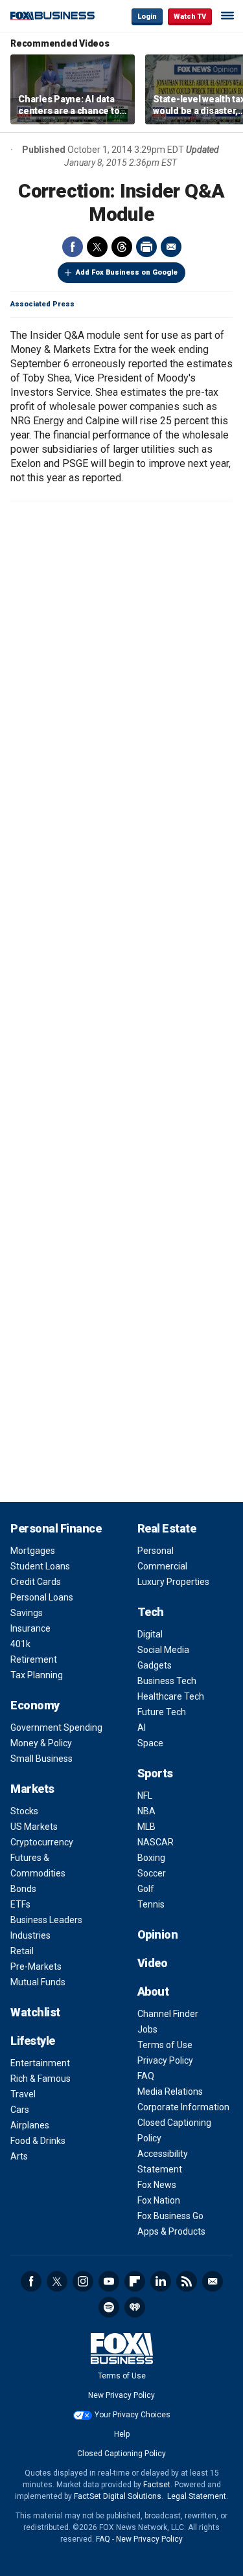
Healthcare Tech (171, 1696)
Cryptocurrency (42, 1842)
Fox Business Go (170, 2216)
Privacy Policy (165, 2060)
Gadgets (155, 1665)
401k (20, 1644)
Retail (22, 1951)
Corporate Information (183, 2107)
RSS (187, 2281)
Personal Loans (42, 1597)
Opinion (158, 1934)
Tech (151, 1612)
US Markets (34, 1827)
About (153, 1991)
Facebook (73, 247)
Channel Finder (168, 2014)
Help (122, 2434)
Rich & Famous (40, 2079)
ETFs (20, 1904)
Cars (20, 2110)
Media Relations (170, 2092)
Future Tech (162, 1712)
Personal (156, 1551)
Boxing (151, 1858)
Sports (155, 1773)
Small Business (41, 1759)
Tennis (151, 1904)
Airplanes (30, 2125)
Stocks (24, 1811)
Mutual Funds (38, 1982)
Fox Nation (159, 2200)
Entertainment (40, 2063)
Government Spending (56, 1727)
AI (142, 1727)
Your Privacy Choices (133, 2415)
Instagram (83, 2281)
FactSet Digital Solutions (118, 2496)
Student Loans (40, 1566)
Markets (32, 1789)
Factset (157, 2485)
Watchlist (35, 2012)
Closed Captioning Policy (121, 2454)
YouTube (109, 2281)
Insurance (30, 1628)
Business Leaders (46, 1920)
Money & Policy (41, 1743)
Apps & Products (171, 2231)
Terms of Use (165, 2045)
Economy (35, 1705)
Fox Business (52, 16)
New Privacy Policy (121, 2395)
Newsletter (213, 2281)
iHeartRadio (135, 2307)
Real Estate (167, 1528)
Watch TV (190, 17)
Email (171, 247)
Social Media (163, 1650)
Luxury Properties (173, 1582)
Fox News (157, 2185)
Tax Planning (37, 1675)
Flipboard (135, 2281)
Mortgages (33, 1551)
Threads (122, 247)
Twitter (97, 247)
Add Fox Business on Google (127, 272)
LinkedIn (161, 2281)
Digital (150, 1634)
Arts (19, 2156)
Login (147, 17)
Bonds (23, 1889)
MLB (146, 1827)
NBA (146, 1811)
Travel (23, 2094)
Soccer (152, 1873)
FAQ (146, 2076)
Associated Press (42, 304)
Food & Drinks (38, 2141)
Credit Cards (36, 1582)
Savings (27, 1613)
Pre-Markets (36, 1966)
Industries (30, 1935)
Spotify (109, 2307)
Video (153, 1963)
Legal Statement (197, 2496)
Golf (146, 1889)
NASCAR (156, 1842)
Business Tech (167, 1681)
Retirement (34, 1659)
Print (146, 247)
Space (150, 1743)
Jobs (147, 2029)
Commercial (162, 1566)
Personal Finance (56, 1528)
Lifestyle (33, 2041)
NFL (145, 1795)
